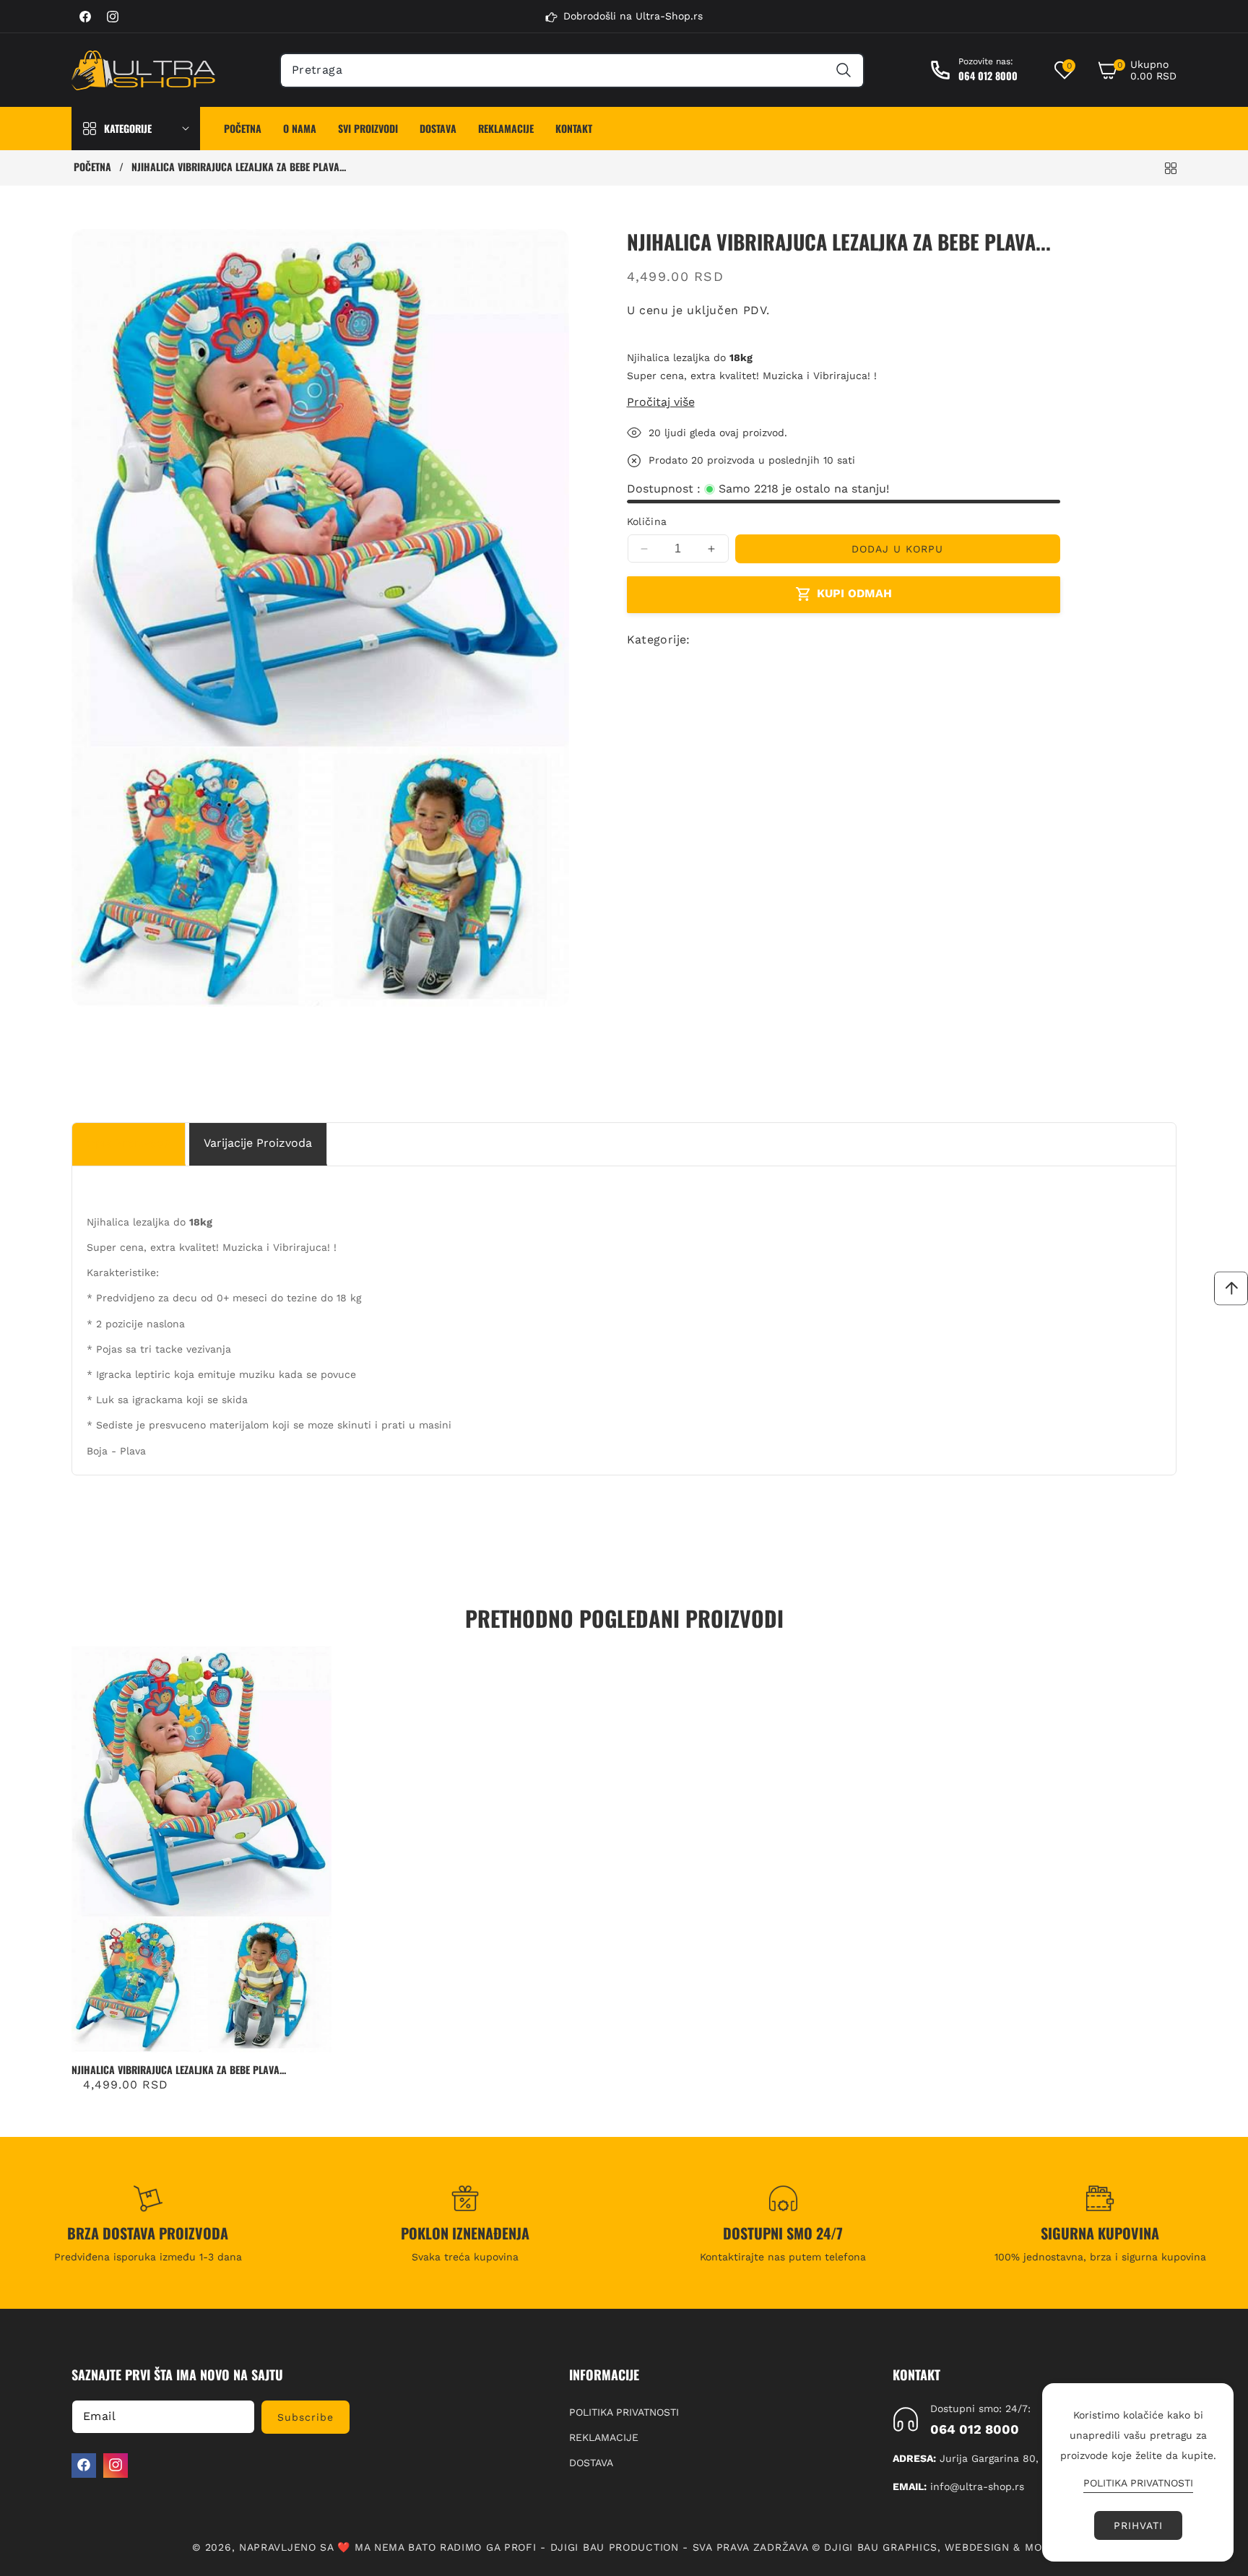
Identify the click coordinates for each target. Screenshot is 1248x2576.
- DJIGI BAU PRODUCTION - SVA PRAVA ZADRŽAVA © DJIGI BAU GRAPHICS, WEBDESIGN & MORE (798, 2547)
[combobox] (572, 70)
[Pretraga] (843, 70)
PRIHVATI (1138, 2525)
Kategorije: (659, 639)
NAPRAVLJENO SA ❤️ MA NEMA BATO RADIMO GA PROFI (388, 2547)
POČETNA (92, 167)
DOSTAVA (591, 2462)
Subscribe (305, 2416)
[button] (1137, 70)
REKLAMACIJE (604, 2437)
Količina (647, 521)
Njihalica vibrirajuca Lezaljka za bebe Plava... (179, 2070)
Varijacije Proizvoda (258, 1143)
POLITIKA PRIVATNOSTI (624, 2411)
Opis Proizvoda (129, 1143)
